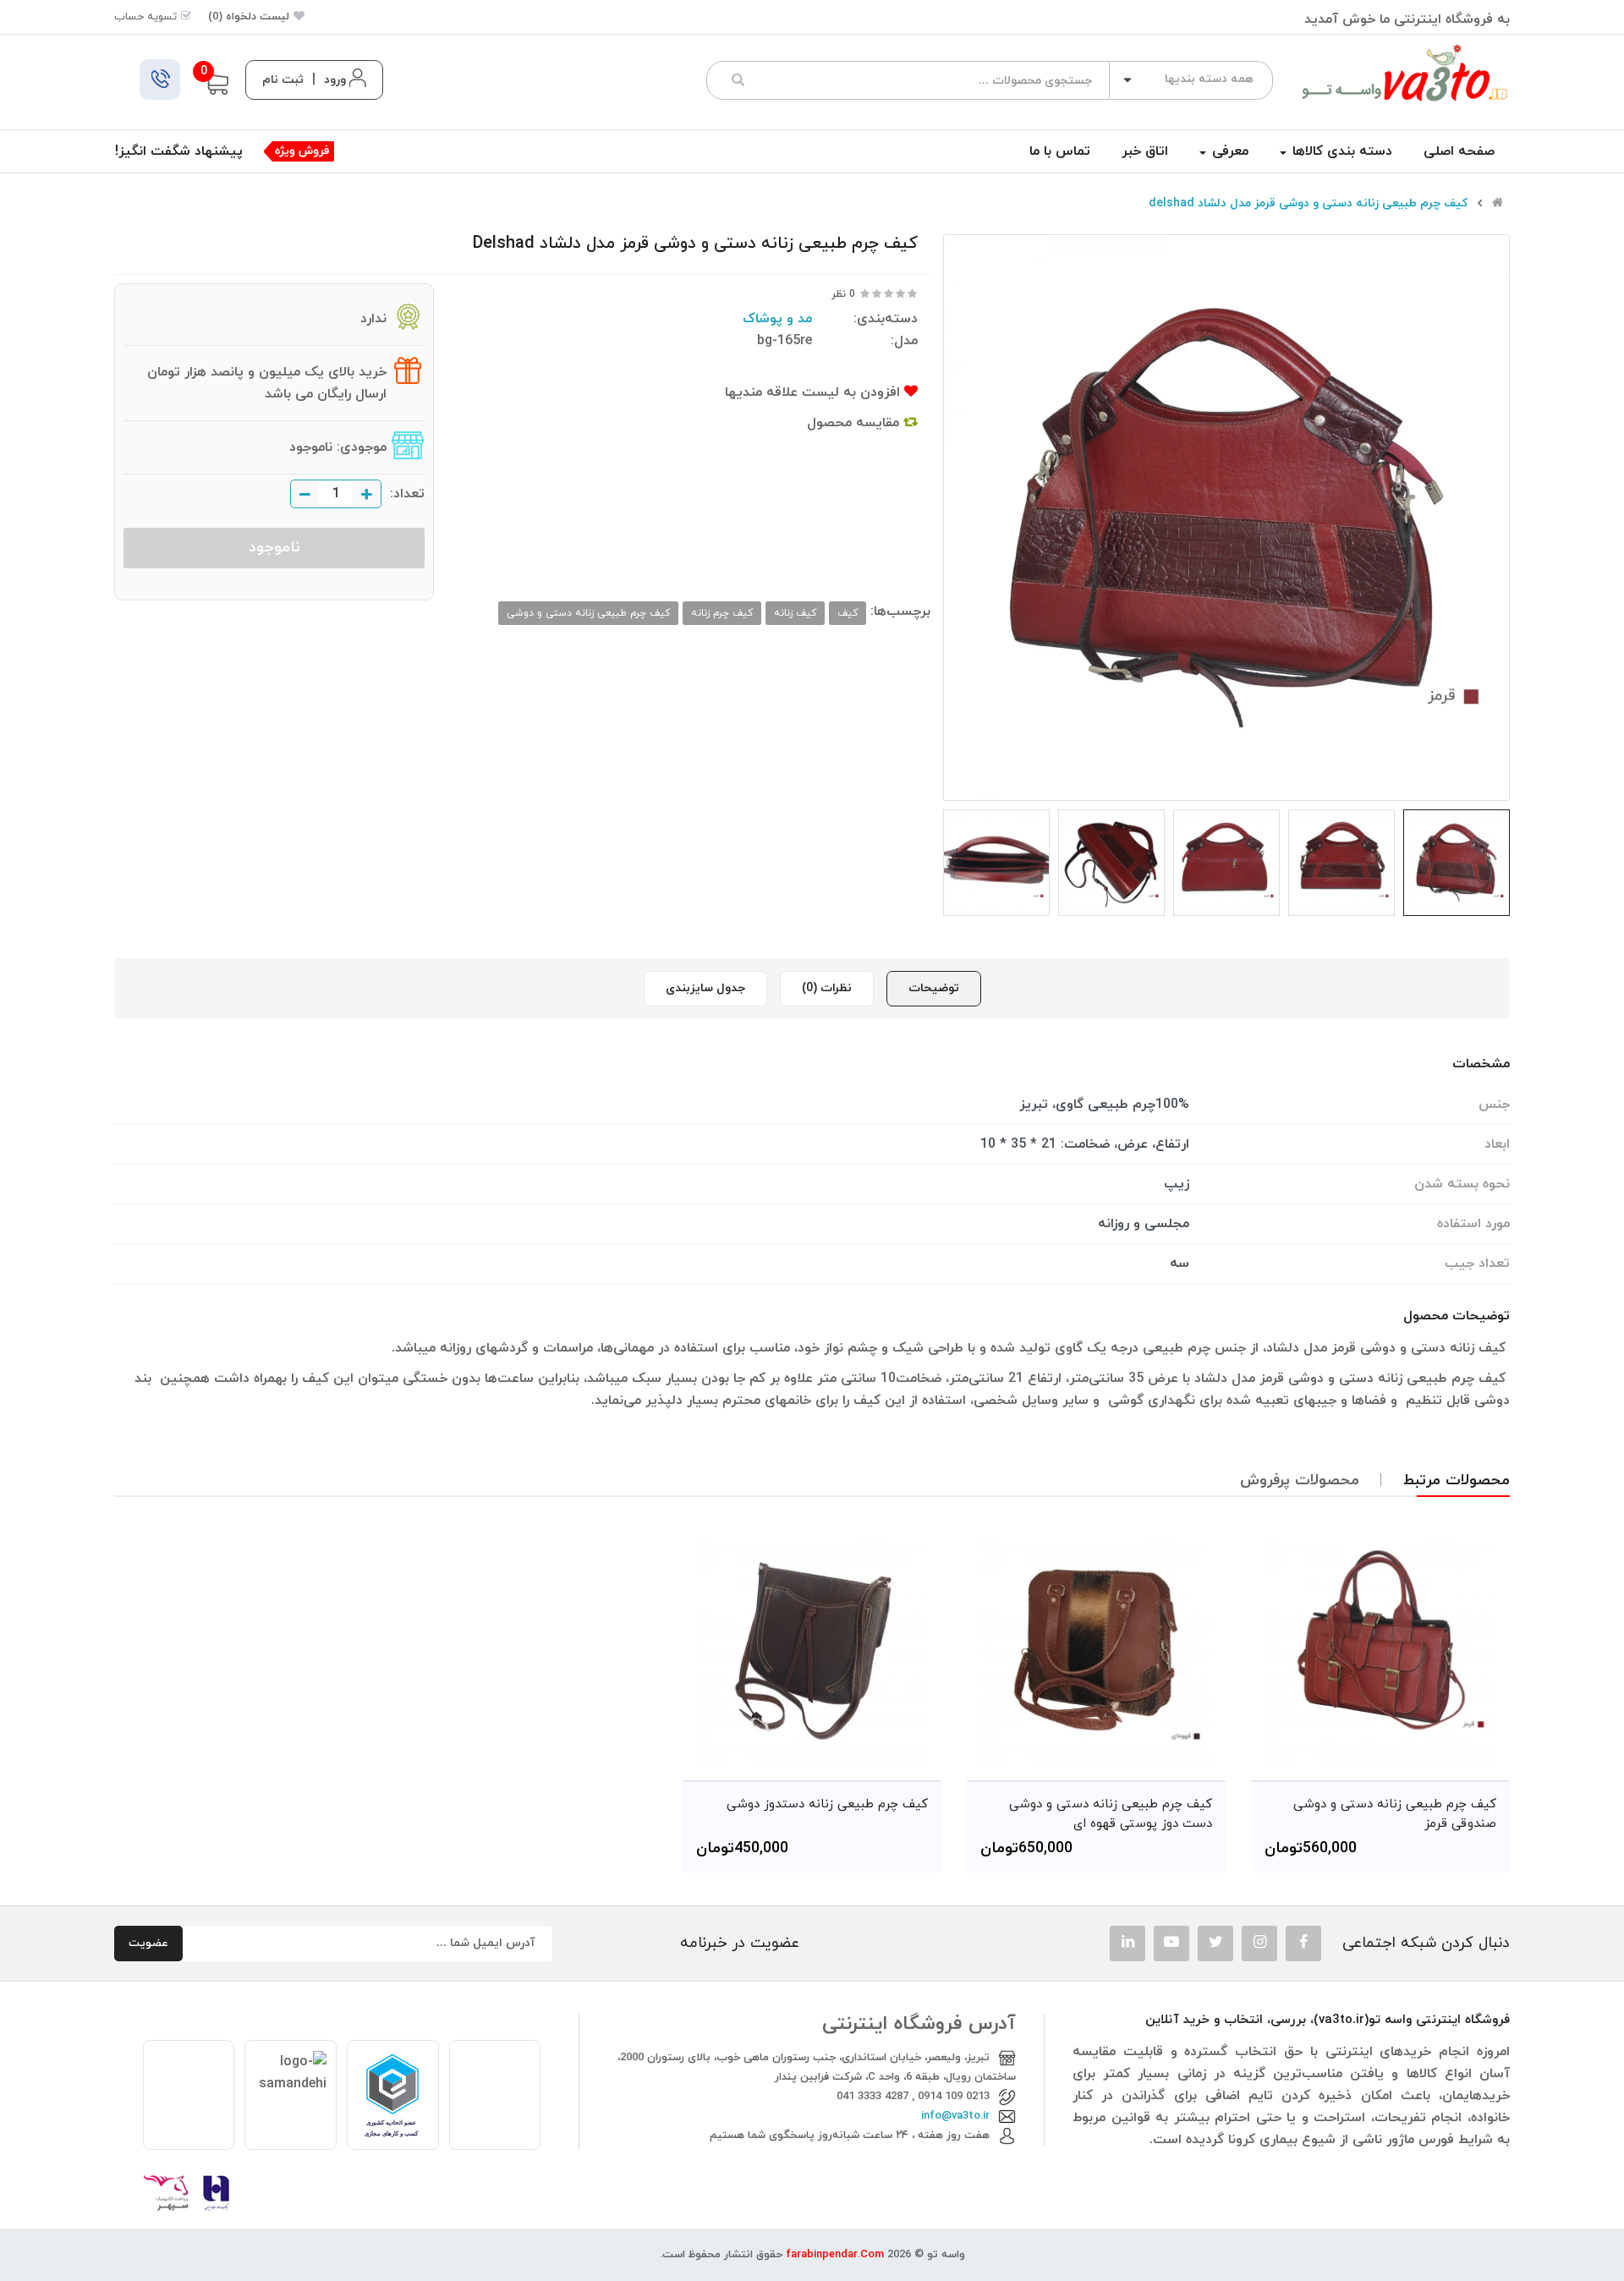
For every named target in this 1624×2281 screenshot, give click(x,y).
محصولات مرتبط (1457, 1480)
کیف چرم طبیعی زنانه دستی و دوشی (588, 613)
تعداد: (407, 494)
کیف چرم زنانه (722, 613)
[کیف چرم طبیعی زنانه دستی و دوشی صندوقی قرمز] (1380, 1651)
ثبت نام (283, 80)
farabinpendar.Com (835, 2255)
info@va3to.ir (955, 2116)
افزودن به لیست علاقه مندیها (815, 392)
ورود (335, 80)
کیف (848, 613)
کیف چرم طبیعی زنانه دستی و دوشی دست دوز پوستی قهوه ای (1111, 1814)
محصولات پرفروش (1300, 1480)
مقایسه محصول (855, 423)
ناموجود (274, 548)
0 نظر (843, 294)
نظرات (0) (827, 988)
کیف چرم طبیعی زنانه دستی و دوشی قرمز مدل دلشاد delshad (1308, 204)
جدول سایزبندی (705, 988)
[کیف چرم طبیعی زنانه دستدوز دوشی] (812, 1651)
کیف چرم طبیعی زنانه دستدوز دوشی (827, 1804)
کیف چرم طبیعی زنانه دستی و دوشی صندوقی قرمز (1395, 1814)
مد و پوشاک (777, 319)
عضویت (148, 1943)
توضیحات (934, 988)
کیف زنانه (795, 613)
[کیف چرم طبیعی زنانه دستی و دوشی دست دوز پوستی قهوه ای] (1096, 1651)
